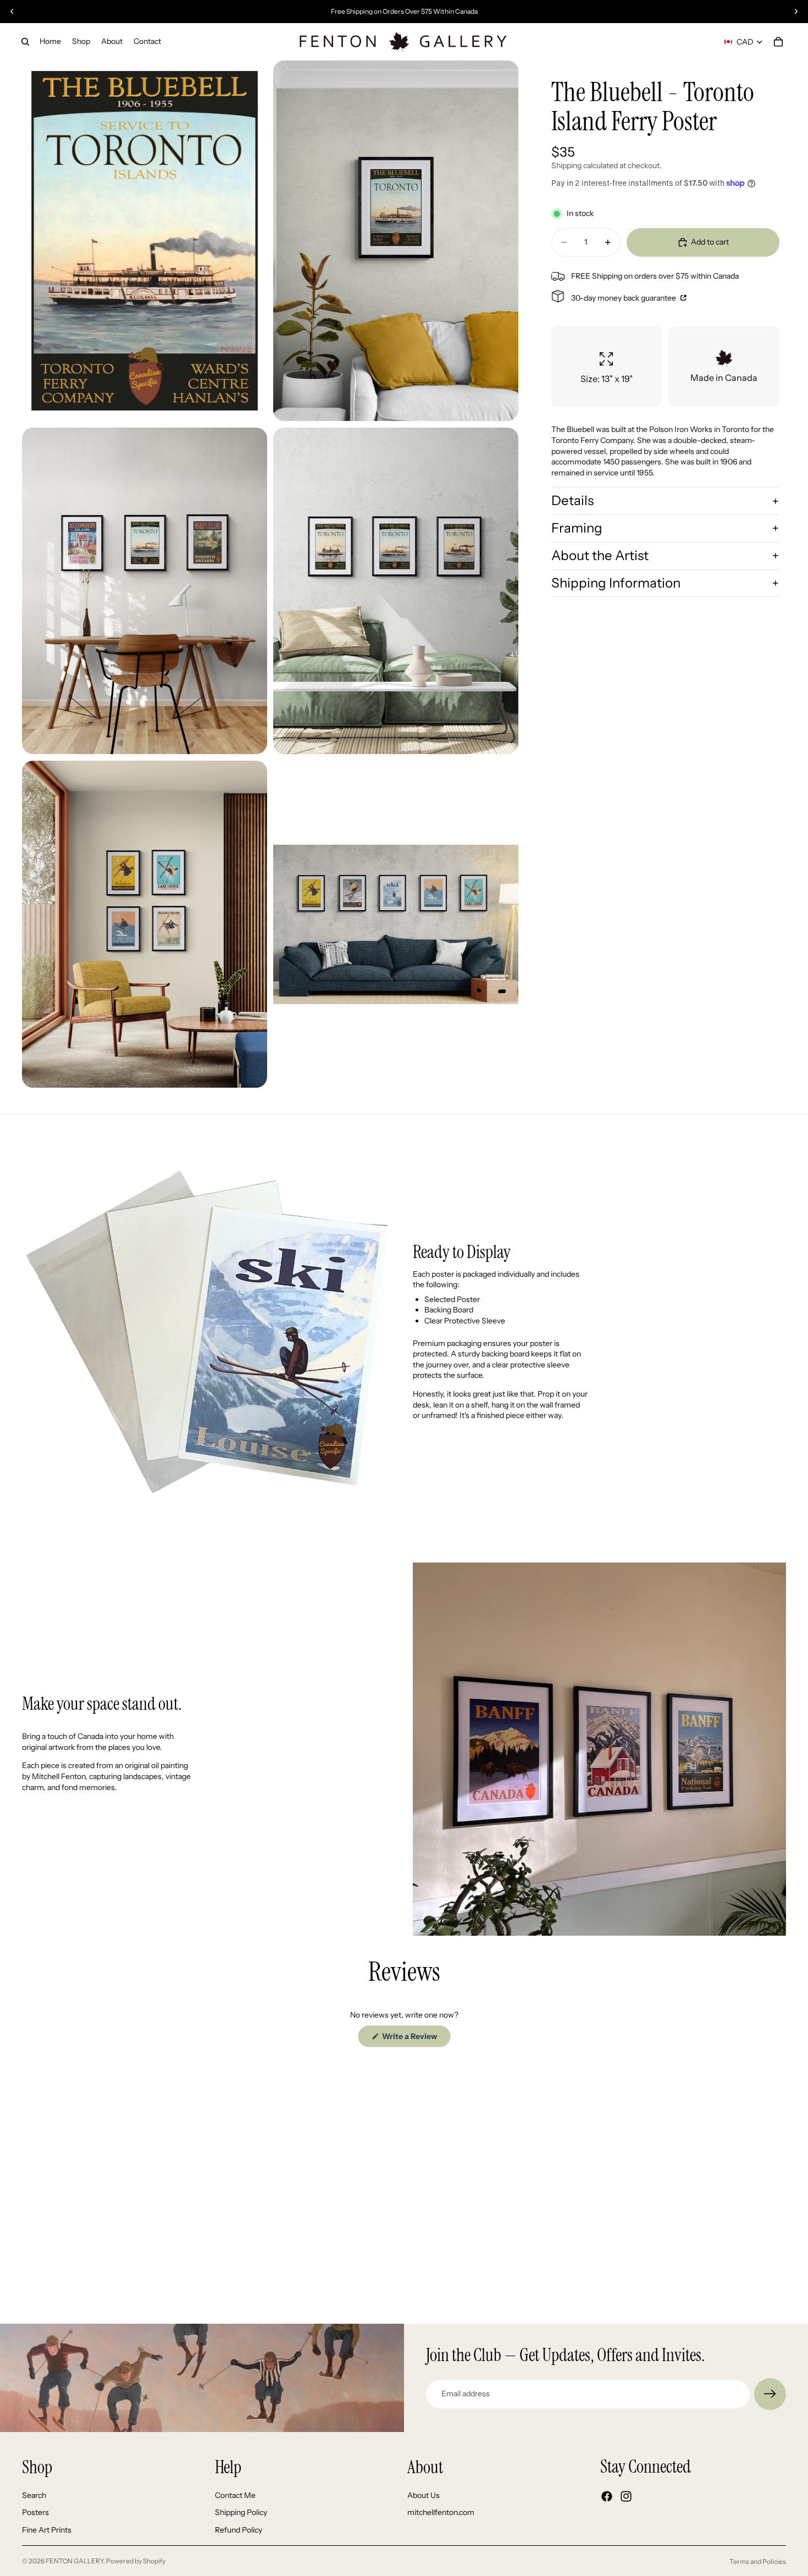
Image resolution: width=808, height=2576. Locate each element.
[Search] (25, 42)
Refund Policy (239, 2530)
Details (572, 500)
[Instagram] (626, 2496)
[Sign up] (770, 2394)
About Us (424, 2495)
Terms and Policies (758, 2561)
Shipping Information (616, 583)
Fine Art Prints (47, 2530)
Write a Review (416, 2039)
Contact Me (235, 2495)
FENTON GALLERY (74, 2561)
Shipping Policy (241, 2512)
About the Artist (600, 555)
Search (34, 2495)
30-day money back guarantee (624, 298)
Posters (35, 2512)
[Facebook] (607, 2496)
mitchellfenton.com (441, 2512)
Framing (577, 528)
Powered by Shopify (136, 2561)
